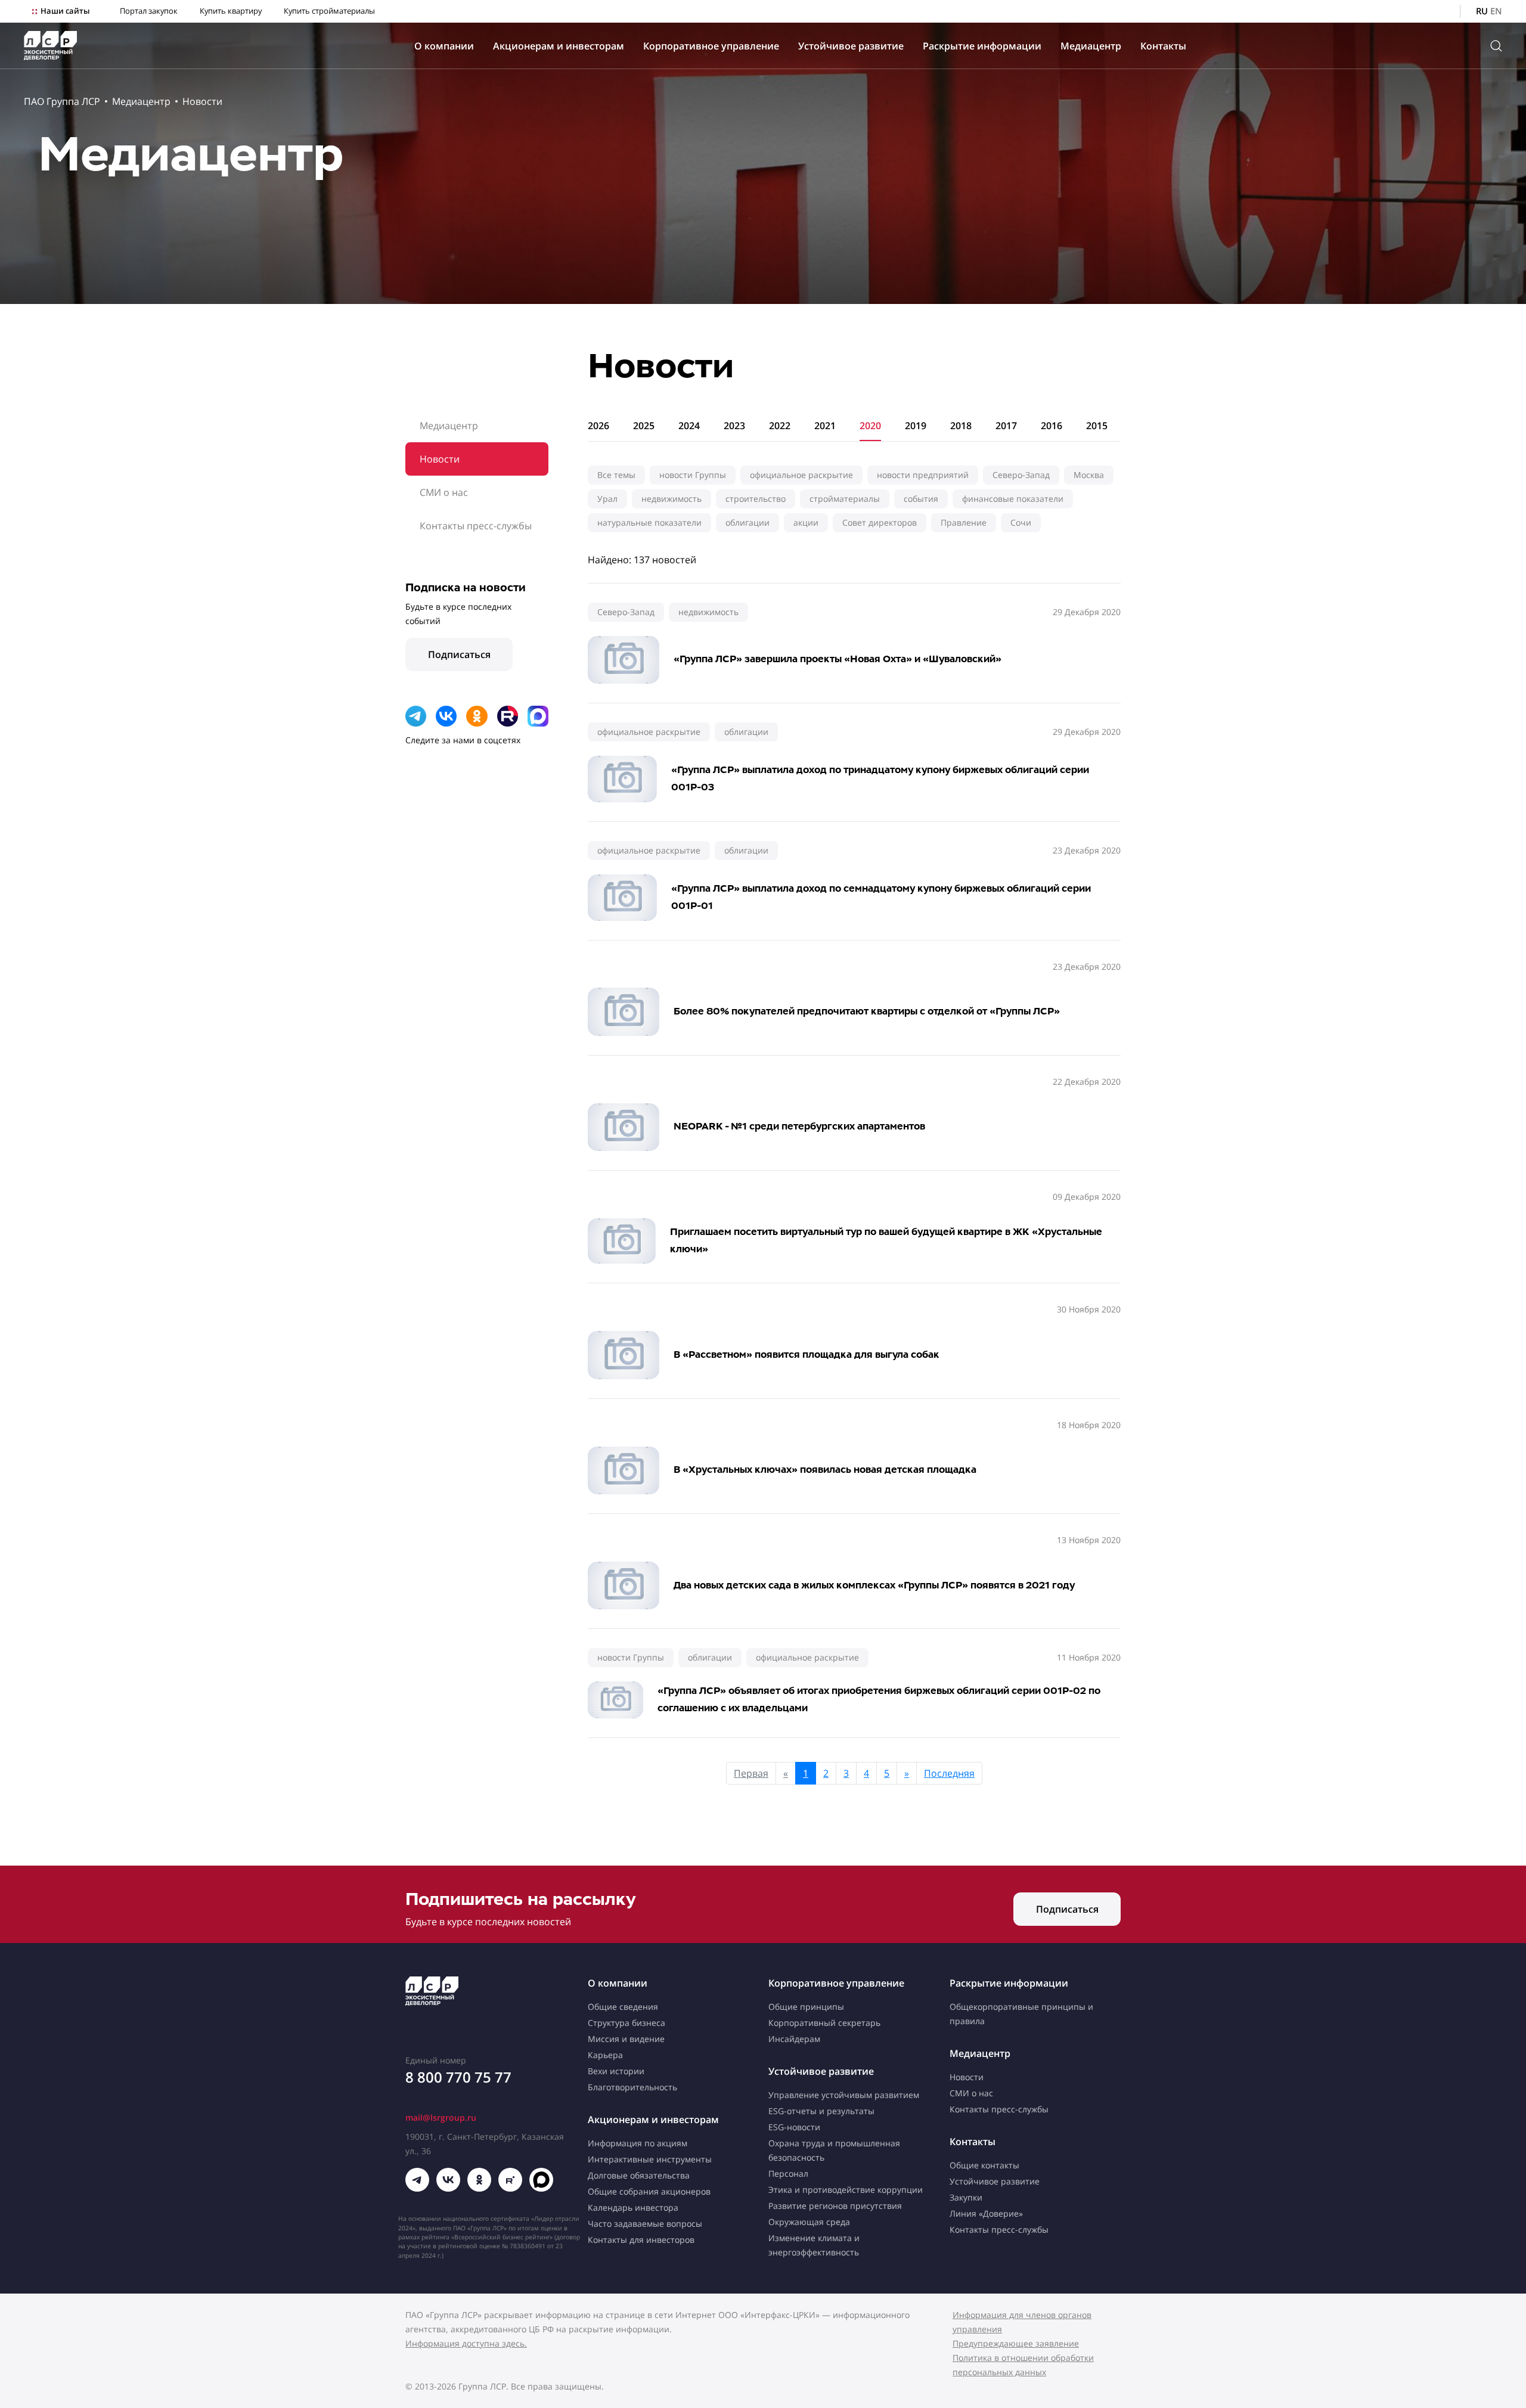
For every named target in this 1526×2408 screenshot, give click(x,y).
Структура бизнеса (626, 2023)
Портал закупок (149, 11)
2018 (961, 426)
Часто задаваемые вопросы (645, 2224)
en (1496, 11)
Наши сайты (65, 11)
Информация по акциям (638, 2143)
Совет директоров (880, 522)
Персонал (788, 2173)
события (921, 499)
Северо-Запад (1021, 475)
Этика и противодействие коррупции (846, 2190)
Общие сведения (623, 2007)
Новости (202, 101)
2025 (644, 426)
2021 (825, 426)
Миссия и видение (626, 2039)
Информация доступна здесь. (466, 2343)
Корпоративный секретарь (824, 2023)
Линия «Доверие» (986, 2213)
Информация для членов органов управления (1022, 2322)
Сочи (1021, 522)
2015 (1097, 426)
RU (1482, 11)
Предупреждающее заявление (1016, 2343)
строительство (756, 499)
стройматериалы (845, 499)
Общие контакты (984, 2165)
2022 (780, 426)
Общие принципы (806, 2007)
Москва (1089, 475)
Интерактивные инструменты (650, 2159)
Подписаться (459, 654)
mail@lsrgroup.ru (441, 2117)
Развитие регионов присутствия (835, 2206)
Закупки (966, 2197)
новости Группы (693, 475)
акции (806, 522)
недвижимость (671, 499)
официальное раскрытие (801, 475)
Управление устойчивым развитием (844, 2095)
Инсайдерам (794, 2039)
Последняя (949, 1773)
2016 (1052, 426)
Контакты (1163, 46)
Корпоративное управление (711, 46)
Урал (607, 499)
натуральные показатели (649, 522)
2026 (598, 426)
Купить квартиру (231, 11)
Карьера (605, 2055)
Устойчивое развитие (851, 46)
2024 (689, 426)
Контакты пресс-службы (476, 526)
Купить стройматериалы (329, 11)
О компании (444, 46)
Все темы (616, 475)
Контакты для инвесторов (641, 2240)
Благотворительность (632, 2087)
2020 (870, 426)
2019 (916, 426)
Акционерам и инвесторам (559, 46)
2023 (734, 426)
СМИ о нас (444, 492)
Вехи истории (616, 2071)
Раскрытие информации (982, 46)
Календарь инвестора (633, 2207)
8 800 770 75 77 (458, 2077)
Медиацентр (1091, 46)
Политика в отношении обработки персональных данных (1023, 2365)
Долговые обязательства (639, 2175)
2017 (1006, 426)
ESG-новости (794, 2127)
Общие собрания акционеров (649, 2191)
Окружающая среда (809, 2222)
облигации (748, 522)
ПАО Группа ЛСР (62, 101)
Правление (964, 522)
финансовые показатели (1013, 499)
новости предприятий (923, 475)
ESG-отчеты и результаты (821, 2111)
